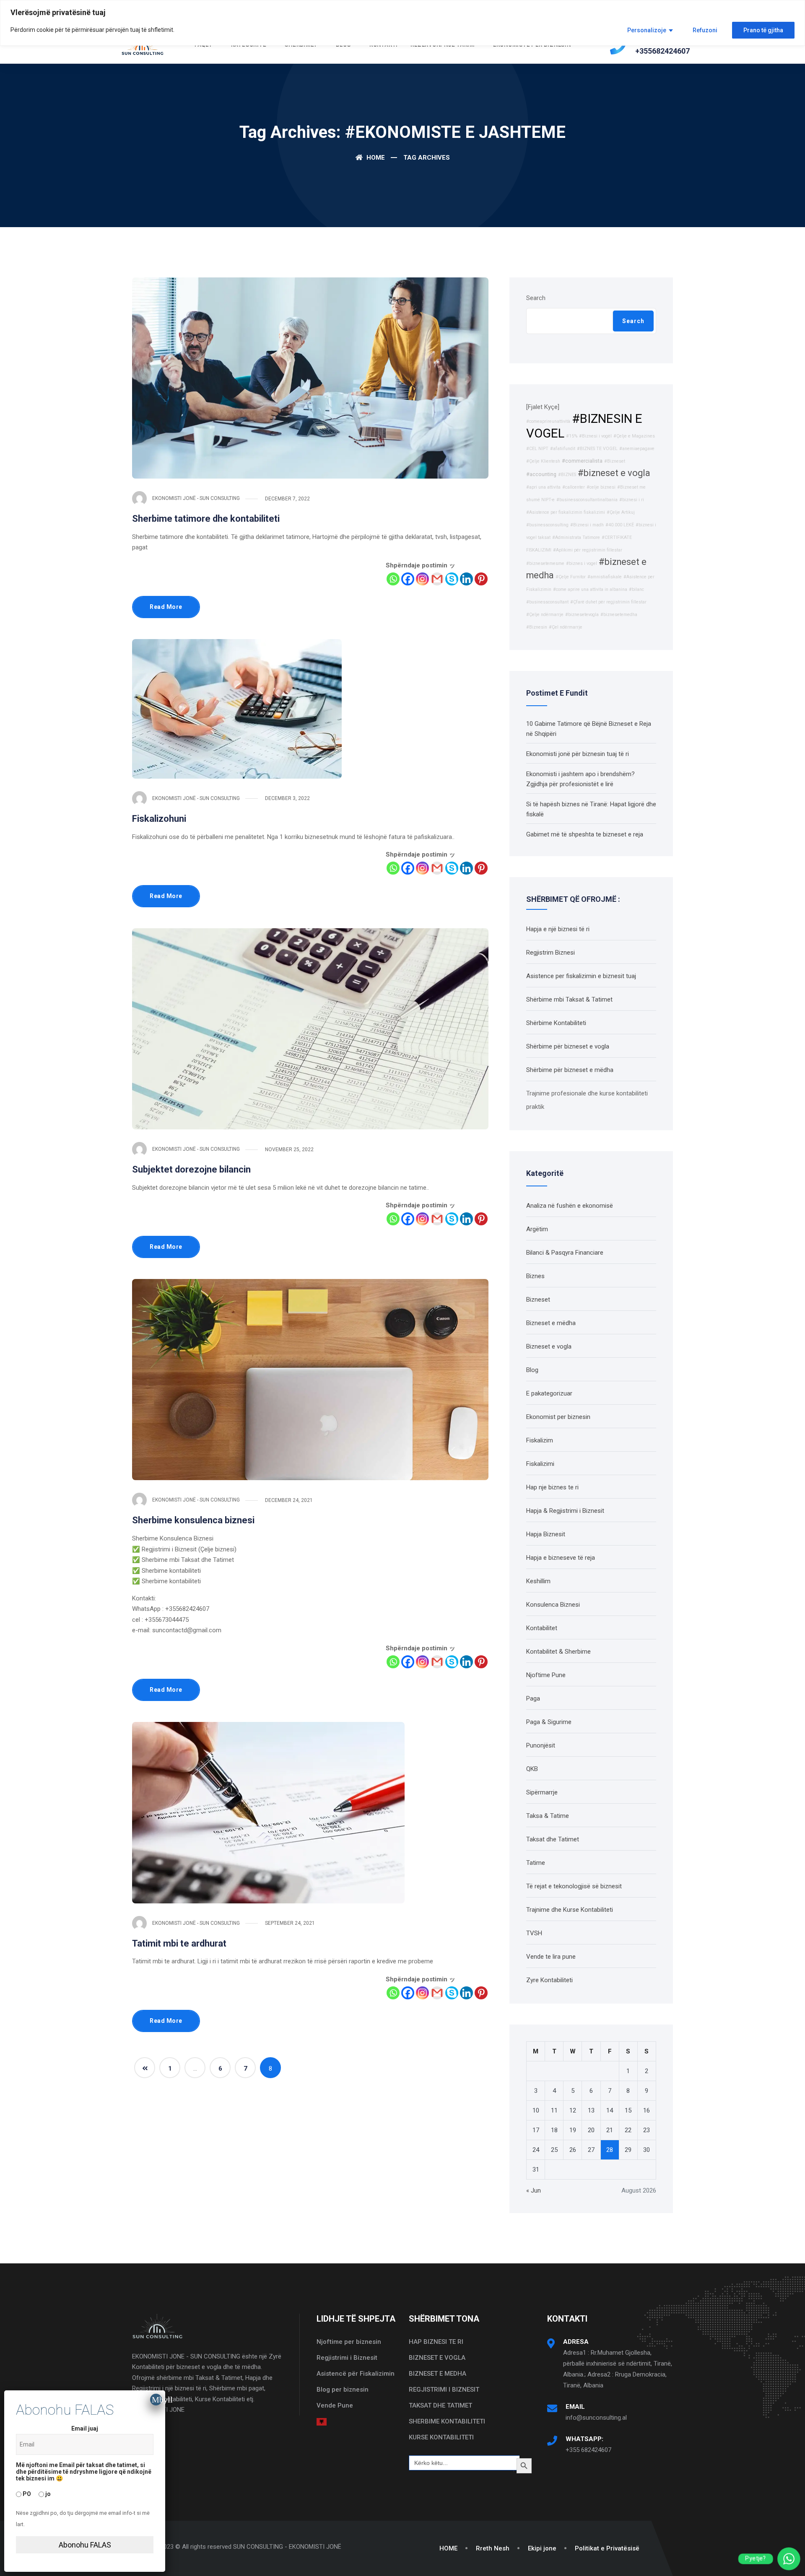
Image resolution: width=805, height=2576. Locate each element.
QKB (532, 1769)
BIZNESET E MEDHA (438, 2374)
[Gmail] (437, 579)
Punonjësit (541, 1745)
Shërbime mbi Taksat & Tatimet (569, 999)
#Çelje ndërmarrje (545, 615)
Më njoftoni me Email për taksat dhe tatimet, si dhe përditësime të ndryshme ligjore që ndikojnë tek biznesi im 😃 (84, 2472)
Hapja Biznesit (546, 1534)
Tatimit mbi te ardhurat (179, 1943)
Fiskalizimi (540, 1464)
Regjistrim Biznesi (551, 953)
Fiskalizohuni (159, 819)
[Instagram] (422, 579)
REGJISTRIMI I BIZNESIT (444, 2390)
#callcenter (574, 487)
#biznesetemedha (619, 615)
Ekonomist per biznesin (558, 1417)
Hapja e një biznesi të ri (558, 929)
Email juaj (85, 2428)
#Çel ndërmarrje (566, 627)
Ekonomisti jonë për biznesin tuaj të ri (578, 754)
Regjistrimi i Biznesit (347, 2358)
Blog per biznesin (343, 2390)
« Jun (534, 2190)
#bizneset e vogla (614, 473)
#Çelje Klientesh (543, 461)
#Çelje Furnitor (571, 577)
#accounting (541, 474)
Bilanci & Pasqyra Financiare (565, 1253)
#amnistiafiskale (605, 577)
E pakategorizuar (549, 1393)
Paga (533, 1698)
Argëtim (537, 1229)
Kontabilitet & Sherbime (558, 1652)
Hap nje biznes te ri (552, 1487)
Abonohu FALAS (85, 2545)
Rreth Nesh (493, 2548)
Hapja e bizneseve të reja (561, 1558)
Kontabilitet (542, 1628)
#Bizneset (615, 461)
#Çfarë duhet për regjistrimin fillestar (608, 602)
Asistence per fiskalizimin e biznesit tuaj (581, 976)
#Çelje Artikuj (621, 512)
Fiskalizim (540, 1440)
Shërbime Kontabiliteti (556, 1023)
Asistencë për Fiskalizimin (356, 2374)
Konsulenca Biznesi (553, 1605)
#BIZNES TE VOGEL (597, 449)
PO (26, 2493)
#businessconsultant (547, 602)
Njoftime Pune (546, 1675)
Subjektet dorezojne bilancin (191, 1169)
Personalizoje (647, 30)
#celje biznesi (601, 487)
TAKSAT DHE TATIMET (440, 2405)
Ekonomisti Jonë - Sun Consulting (196, 498)
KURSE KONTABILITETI (441, 2437)
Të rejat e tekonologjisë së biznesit (574, 1886)
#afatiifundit (563, 449)
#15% (572, 436)
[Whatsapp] (393, 579)
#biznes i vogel (582, 563)
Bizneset (538, 1300)
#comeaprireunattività (548, 421)
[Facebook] (408, 579)
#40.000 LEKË (620, 525)
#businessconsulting (547, 525)
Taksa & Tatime (548, 1816)
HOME (448, 2548)
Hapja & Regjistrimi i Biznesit (565, 1511)
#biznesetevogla (582, 615)
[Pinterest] (481, 579)
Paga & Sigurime (549, 1722)
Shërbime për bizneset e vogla (568, 1046)
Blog (532, 1370)
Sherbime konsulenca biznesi (193, 1520)
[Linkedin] (466, 579)
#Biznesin (537, 627)
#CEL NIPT (537, 449)
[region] (402, 23)
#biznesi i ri (632, 500)
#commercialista (582, 461)
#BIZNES (567, 475)
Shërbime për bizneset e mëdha (570, 1070)
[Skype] (452, 579)
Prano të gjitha (763, 30)
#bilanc (636, 589)
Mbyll (157, 2400)
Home (375, 158)
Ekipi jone (542, 2548)
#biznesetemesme (545, 563)
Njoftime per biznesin (349, 2342)
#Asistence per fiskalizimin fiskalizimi (566, 512)
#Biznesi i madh (587, 525)
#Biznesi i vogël (595, 436)
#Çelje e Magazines (634, 436)
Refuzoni (705, 30)
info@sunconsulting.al (596, 2418)
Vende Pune (335, 2405)
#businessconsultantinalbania (587, 500)
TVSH (534, 1933)
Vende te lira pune (551, 1957)
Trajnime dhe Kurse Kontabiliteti (570, 1910)
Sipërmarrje (542, 1792)
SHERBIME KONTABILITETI (447, 2421)
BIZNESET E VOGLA (437, 2358)
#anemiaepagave (637, 449)
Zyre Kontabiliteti (549, 1980)
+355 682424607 (588, 2450)
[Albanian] (322, 2421)
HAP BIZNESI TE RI (436, 2342)
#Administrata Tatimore (576, 537)
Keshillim (538, 1581)
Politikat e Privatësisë (607, 2548)
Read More (166, 607)
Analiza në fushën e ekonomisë (570, 1206)
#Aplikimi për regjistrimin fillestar (588, 550)
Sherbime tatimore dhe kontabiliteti (206, 519)
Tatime (536, 1863)
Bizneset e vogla (549, 1346)
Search (536, 298)
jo (47, 2493)
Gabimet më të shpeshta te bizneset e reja (585, 834)
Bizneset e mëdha (551, 1323)
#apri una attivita (543, 487)
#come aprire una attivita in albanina (590, 589)
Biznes (535, 1276)
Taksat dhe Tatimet (553, 1839)
